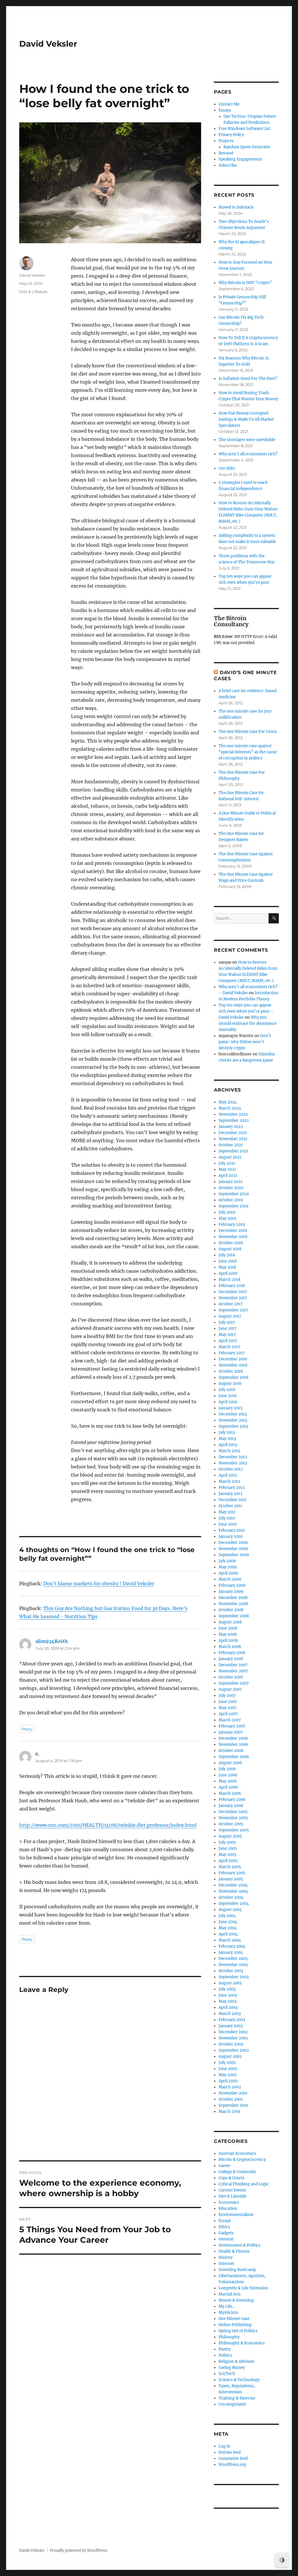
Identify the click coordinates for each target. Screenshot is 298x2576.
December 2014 (233, 1414)
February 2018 (232, 1286)
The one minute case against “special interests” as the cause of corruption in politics (248, 752)
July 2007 (227, 1696)
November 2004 (233, 1891)
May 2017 (227, 1335)
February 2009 (232, 1585)
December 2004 (233, 1885)
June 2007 (228, 1702)
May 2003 (227, 2001)
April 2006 (228, 1787)
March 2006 (230, 1793)
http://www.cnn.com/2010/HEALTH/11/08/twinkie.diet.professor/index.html (108, 1825)
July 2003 (227, 1989)
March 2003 (230, 2014)
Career (225, 2166)
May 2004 (228, 1928)
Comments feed (233, 2458)
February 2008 (232, 1653)
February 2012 (232, 1488)
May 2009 (228, 1567)
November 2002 (233, 2038)
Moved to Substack (236, 207)
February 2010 (232, 1530)
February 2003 (232, 2020)
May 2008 (228, 1634)
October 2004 (231, 1897)
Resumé (226, 153)
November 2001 (233, 2093)
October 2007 (231, 1677)
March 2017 (229, 1347)
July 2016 (227, 1390)
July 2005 (227, 1842)
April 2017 (228, 1341)
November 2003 (233, 1965)
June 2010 (228, 1524)
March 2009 (230, 1579)
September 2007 (234, 1683)
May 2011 (227, 1512)
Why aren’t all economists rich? (248, 454)
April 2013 (228, 1445)
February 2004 (232, 1946)
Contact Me (229, 104)
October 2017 (231, 1304)
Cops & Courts (232, 2178)
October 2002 (231, 2044)
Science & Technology (239, 2380)
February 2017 (232, 1353)
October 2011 (230, 1506)
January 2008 (231, 1659)
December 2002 (233, 2032)
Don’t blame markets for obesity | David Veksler (99, 1584)
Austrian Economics (237, 2153)
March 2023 (230, 1108)
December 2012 (233, 1457)
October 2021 (231, 1145)
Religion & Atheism (236, 2361)
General (226, 2239)
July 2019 (227, 1212)
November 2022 (233, 1114)
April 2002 (228, 2081)
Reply (27, 1729)
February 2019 (232, 1224)
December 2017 (233, 1292)
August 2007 (230, 1689)
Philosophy (229, 2337)
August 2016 (230, 1384)
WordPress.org (232, 2465)
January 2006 (231, 1806)
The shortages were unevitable (247, 440)
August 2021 (230, 1157)
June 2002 (228, 2069)
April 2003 (228, 2008)
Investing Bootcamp (237, 2270)
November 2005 (233, 1818)
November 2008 (233, 1604)
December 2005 (233, 1812)
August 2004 (230, 1910)
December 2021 (233, 1133)
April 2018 (228, 1273)
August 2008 (230, 1622)
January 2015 (230, 1408)
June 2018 (228, 1261)
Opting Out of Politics (238, 2331)
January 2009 (231, 1592)
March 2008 (230, 1647)
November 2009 (233, 1549)
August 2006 (230, 1763)
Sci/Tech (227, 2374)
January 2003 (231, 2026)
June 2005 (228, 1848)
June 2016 (228, 1396)
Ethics (224, 2227)
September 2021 (233, 1151)
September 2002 (234, 2050)
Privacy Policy (231, 135)
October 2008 (231, 1610)
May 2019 (227, 1218)
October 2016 (231, 1371)
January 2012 (230, 1494)
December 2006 (233, 1738)
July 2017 (227, 1322)
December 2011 (233, 1500)
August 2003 (230, 1983)
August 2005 (230, 1836)
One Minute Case (234, 2319)
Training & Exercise (237, 2398)
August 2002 (230, 2056)
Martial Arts (230, 2294)
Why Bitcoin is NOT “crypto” (245, 283)
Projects (226, 141)
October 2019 (231, 1200)
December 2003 (233, 1959)
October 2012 (231, 1469)
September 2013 (233, 1426)
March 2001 (229, 2112)
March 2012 (229, 1481)
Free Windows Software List (244, 129)
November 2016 (233, 1365)
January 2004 (231, 1952)
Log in (224, 2446)
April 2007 (228, 1714)
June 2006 (228, 1775)
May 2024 (228, 1102)
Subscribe (228, 165)
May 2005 (228, 1855)
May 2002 (228, 2075)
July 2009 (227, 1561)
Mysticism (228, 2313)
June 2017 (228, 1328)
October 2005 (231, 1824)
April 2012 (228, 1475)
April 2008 (228, 1640)
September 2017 (233, 1310)
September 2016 (234, 1377)
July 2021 (227, 1163)
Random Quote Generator (247, 147)
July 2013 (227, 1432)
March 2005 (230, 1867)
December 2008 (233, 1598)
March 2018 (229, 1280)
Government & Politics (240, 2245)
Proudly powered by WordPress (79, 2551)
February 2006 (232, 1800)
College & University (237, 2172)
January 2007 (231, 1732)
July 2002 (227, 2063)
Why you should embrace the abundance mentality (248, 1023)
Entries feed (230, 2452)
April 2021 (228, 1176)
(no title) (227, 468)
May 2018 (227, 1267)
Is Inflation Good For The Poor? (248, 379)
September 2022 (234, 1121)
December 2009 (233, 1543)
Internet (226, 2264)
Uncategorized (232, 2404)
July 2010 (227, 1518)
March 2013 (229, 1451)
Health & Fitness (234, 2251)
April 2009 (228, 1573)
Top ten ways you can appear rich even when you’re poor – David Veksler (246, 1011)
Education (228, 2209)
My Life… (227, 2306)
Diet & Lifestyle (33, 292)
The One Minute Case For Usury (248, 732)
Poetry (225, 2349)
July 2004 (227, 1916)
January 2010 (230, 1536)
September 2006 (234, 1757)
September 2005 (234, 1830)
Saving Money (232, 2368)
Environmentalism (236, 2215)
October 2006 (231, 1751)
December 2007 (233, 1665)
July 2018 (227, 1255)
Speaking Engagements (240, 159)
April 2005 (228, 1861)
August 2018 (230, 1249)
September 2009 (234, 1555)
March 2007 (230, 1720)
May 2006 (228, 1781)
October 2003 (231, 1971)
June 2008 (228, 1628)
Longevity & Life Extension (243, 2288)
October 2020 (231, 1188)
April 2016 (228, 1402)
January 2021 (230, 1182)
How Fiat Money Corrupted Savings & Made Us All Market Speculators (246, 419)
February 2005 (232, 1873)
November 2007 (233, 1671)
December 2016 (233, 1359)
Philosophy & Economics (242, 2343)
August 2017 (230, 1316)
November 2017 (233, 1298)
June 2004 (228, 1922)
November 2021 (233, 1139)
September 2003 (234, 1977)
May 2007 (228, 1708)
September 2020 (234, 1194)
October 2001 (231, 2099)
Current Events (232, 2190)
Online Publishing (235, 2325)
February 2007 (232, 1726)
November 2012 (233, 1463)
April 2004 (228, 1934)
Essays (225, 110)
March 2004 (230, 1940)
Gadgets (226, 2233)
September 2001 (233, 2105)
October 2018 (231, 1243)
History (226, 2257)
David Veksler (48, 44)
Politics (225, 2355)
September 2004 (234, 1904)
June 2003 (228, 1995)
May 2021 (227, 1169)
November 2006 (233, 1744)
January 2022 (231, 1127)
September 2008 (234, 1616)
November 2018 (233, 1237)
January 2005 (231, 1879)
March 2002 (230, 2087)
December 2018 (233, 1231)
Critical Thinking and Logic (244, 2184)
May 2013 (227, 1439)
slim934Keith (52, 1641)
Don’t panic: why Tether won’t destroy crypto (245, 1042)
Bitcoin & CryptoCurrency (242, 2160)
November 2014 (233, 1420)
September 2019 (234, 1206)
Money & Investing (236, 2300)
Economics (229, 2202)
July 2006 (227, 1769)
